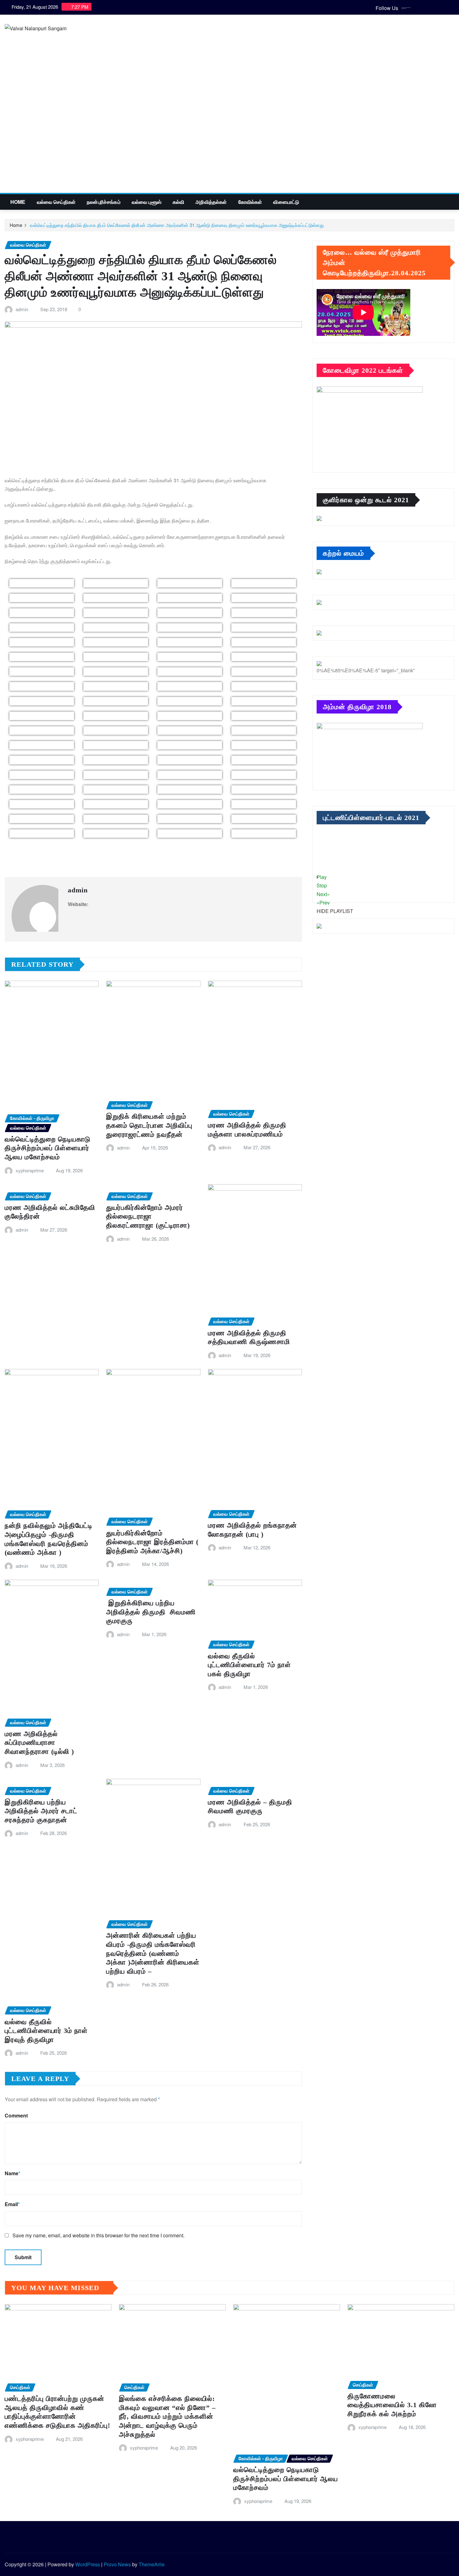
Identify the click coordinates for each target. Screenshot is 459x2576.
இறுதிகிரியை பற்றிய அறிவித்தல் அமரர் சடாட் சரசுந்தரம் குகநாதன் (41, 1811)
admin (22, 309)
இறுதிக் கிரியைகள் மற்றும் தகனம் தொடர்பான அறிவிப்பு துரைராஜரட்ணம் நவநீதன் (149, 1125)
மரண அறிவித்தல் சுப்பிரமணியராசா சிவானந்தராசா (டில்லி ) (39, 1743)
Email (12, 2204)
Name (12, 2173)
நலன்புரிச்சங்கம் (104, 202)
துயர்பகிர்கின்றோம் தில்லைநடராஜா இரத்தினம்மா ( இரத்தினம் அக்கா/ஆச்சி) (152, 1542)
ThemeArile (152, 2564)
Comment (16, 2115)
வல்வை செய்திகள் (56, 202)
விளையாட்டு (286, 202)
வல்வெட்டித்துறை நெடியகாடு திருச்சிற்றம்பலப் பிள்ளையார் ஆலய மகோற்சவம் (48, 1148)
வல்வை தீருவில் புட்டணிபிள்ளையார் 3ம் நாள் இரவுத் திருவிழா (46, 2031)
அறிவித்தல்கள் (211, 202)
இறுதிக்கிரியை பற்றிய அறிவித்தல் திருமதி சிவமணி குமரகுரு (152, 1612)
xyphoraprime (30, 1170)
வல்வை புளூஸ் (147, 202)
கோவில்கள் (250, 202)
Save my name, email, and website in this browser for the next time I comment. (99, 2235)
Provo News (117, 2564)
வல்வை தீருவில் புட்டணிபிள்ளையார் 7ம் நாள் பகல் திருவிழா (249, 1665)
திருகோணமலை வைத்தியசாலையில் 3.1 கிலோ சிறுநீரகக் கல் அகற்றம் (392, 2405)
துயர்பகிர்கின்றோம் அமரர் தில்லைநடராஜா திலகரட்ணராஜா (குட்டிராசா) (148, 1216)
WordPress (88, 2564)
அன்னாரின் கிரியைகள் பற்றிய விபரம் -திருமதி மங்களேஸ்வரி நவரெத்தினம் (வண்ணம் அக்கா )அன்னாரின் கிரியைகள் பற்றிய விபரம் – (153, 1953)
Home (18, 202)
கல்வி (178, 202)
